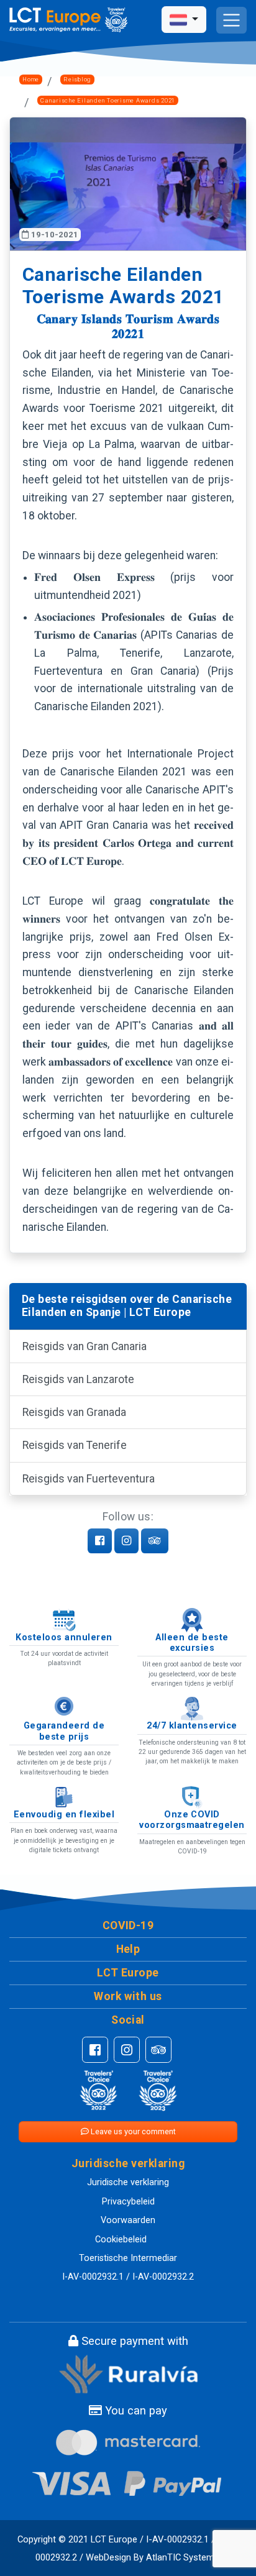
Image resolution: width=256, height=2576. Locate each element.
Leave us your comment (132, 2131)
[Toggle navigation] (231, 20)
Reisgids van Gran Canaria (85, 1346)
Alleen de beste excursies (192, 1643)
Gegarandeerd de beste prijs (64, 1731)
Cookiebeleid (121, 2240)
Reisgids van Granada (74, 1412)
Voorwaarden (128, 2220)
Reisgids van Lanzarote (78, 1379)
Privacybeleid (128, 2202)
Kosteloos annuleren (64, 1637)
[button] (128, 1926)
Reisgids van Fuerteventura (89, 1479)
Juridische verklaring (128, 2182)
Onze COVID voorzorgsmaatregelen (192, 1820)
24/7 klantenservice (192, 1726)
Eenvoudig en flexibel (64, 1815)
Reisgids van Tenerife (75, 1445)
